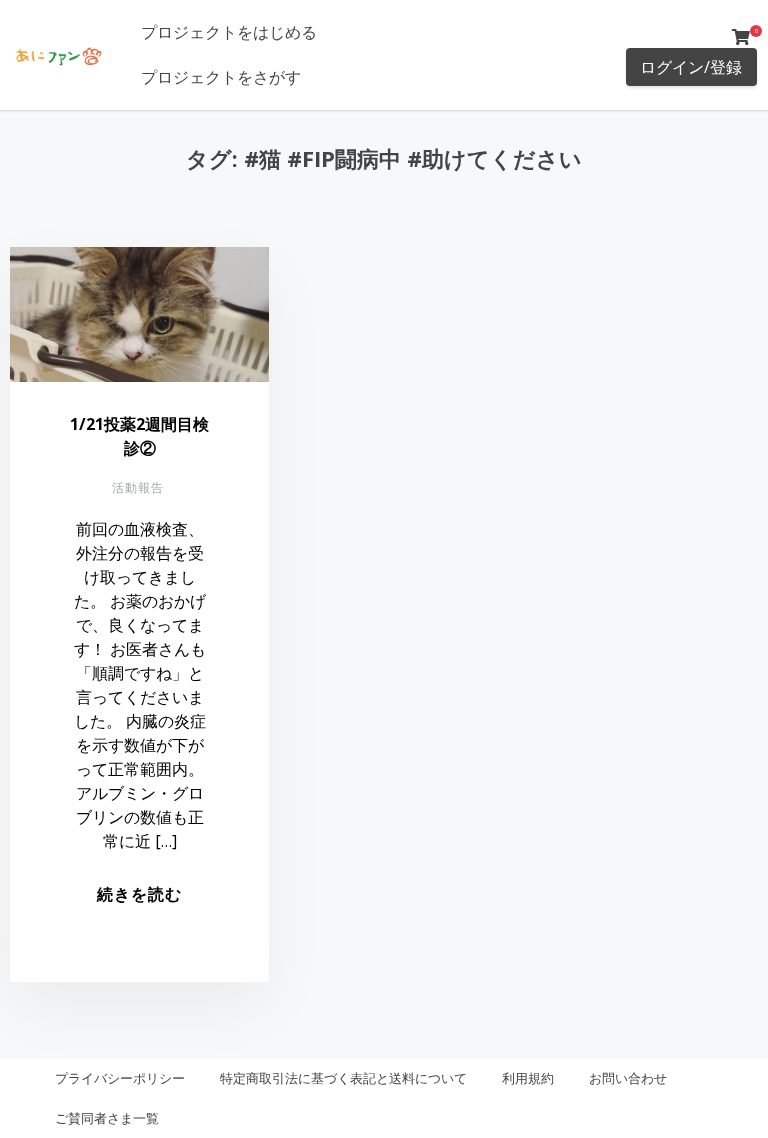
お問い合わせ (628, 1078)
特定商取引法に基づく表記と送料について (343, 1078)
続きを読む (139, 894)
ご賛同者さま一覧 (107, 1118)
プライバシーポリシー (120, 1078)
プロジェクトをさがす (221, 77)
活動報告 (138, 487)
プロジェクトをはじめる (229, 32)
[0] (741, 37)
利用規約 (528, 1078)
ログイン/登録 (691, 67)
